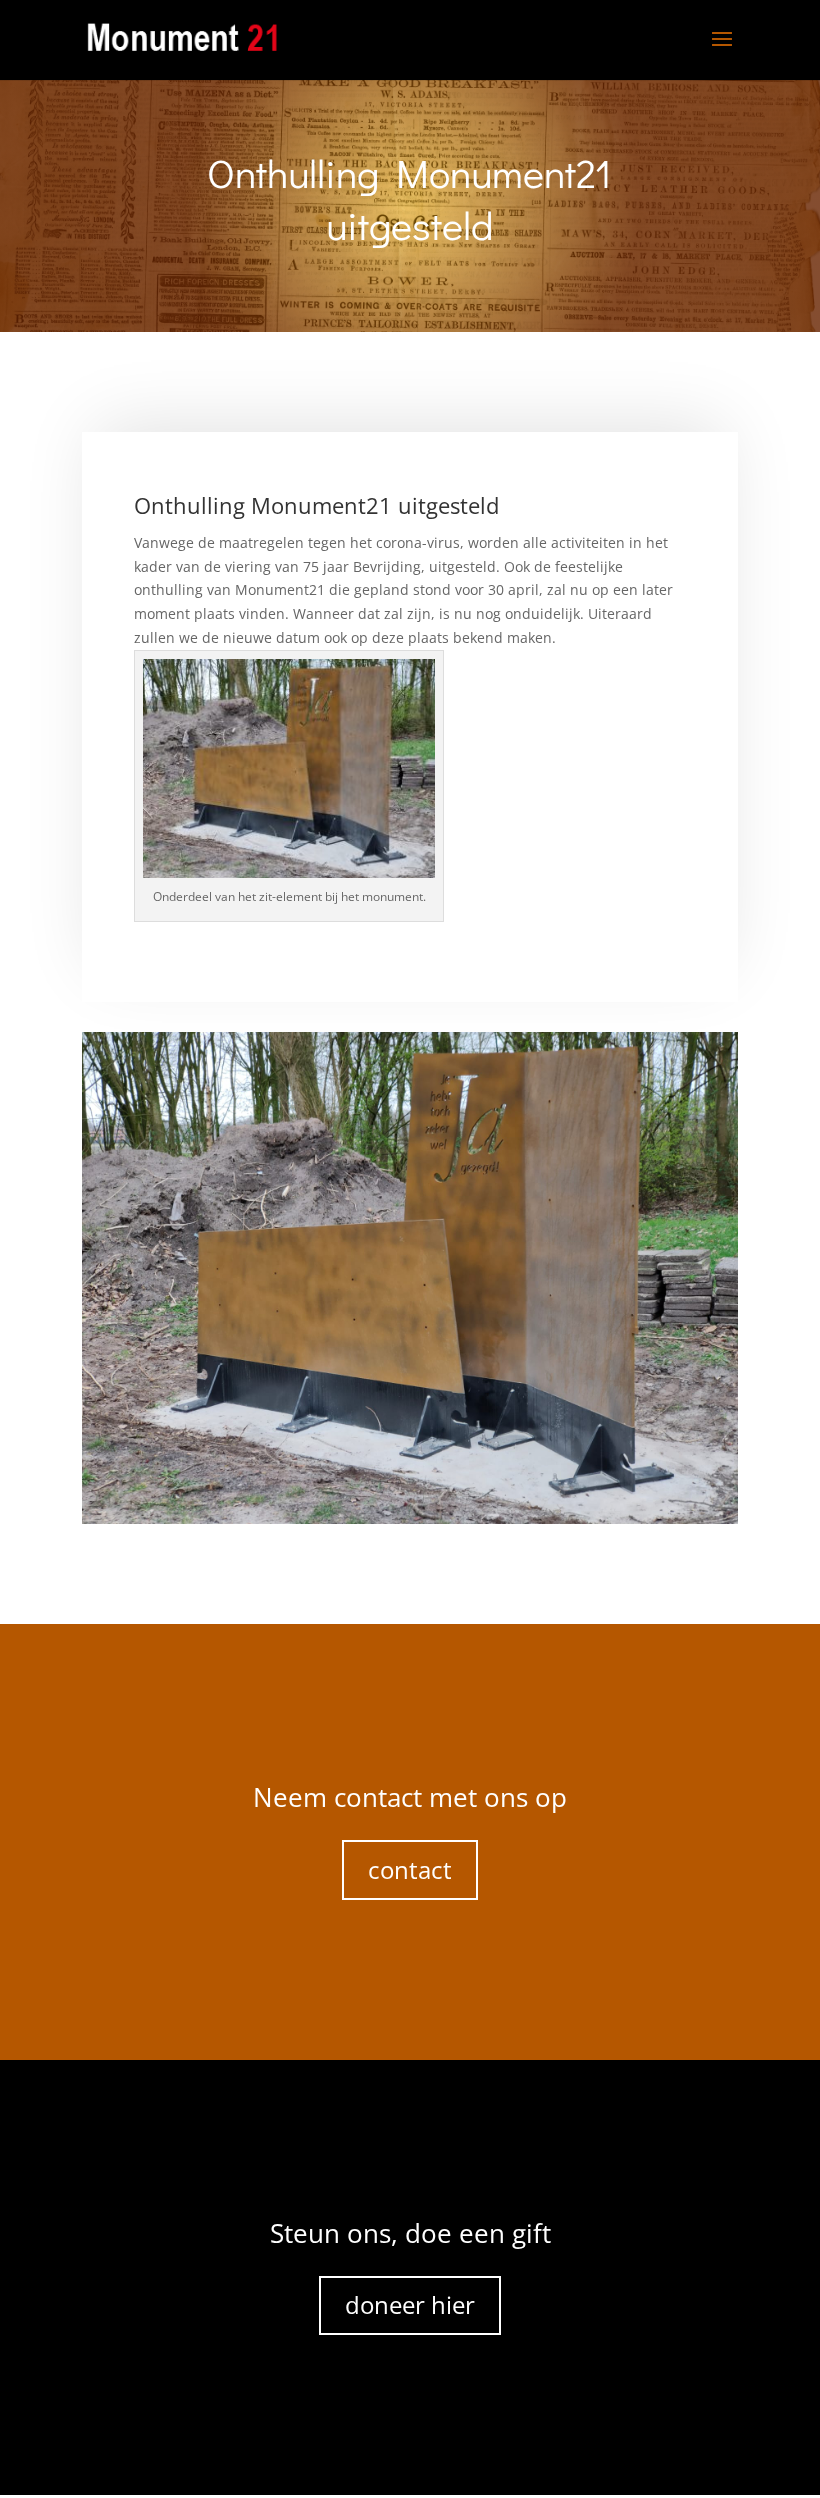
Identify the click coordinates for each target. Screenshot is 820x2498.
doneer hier (410, 2304)
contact (410, 1869)
